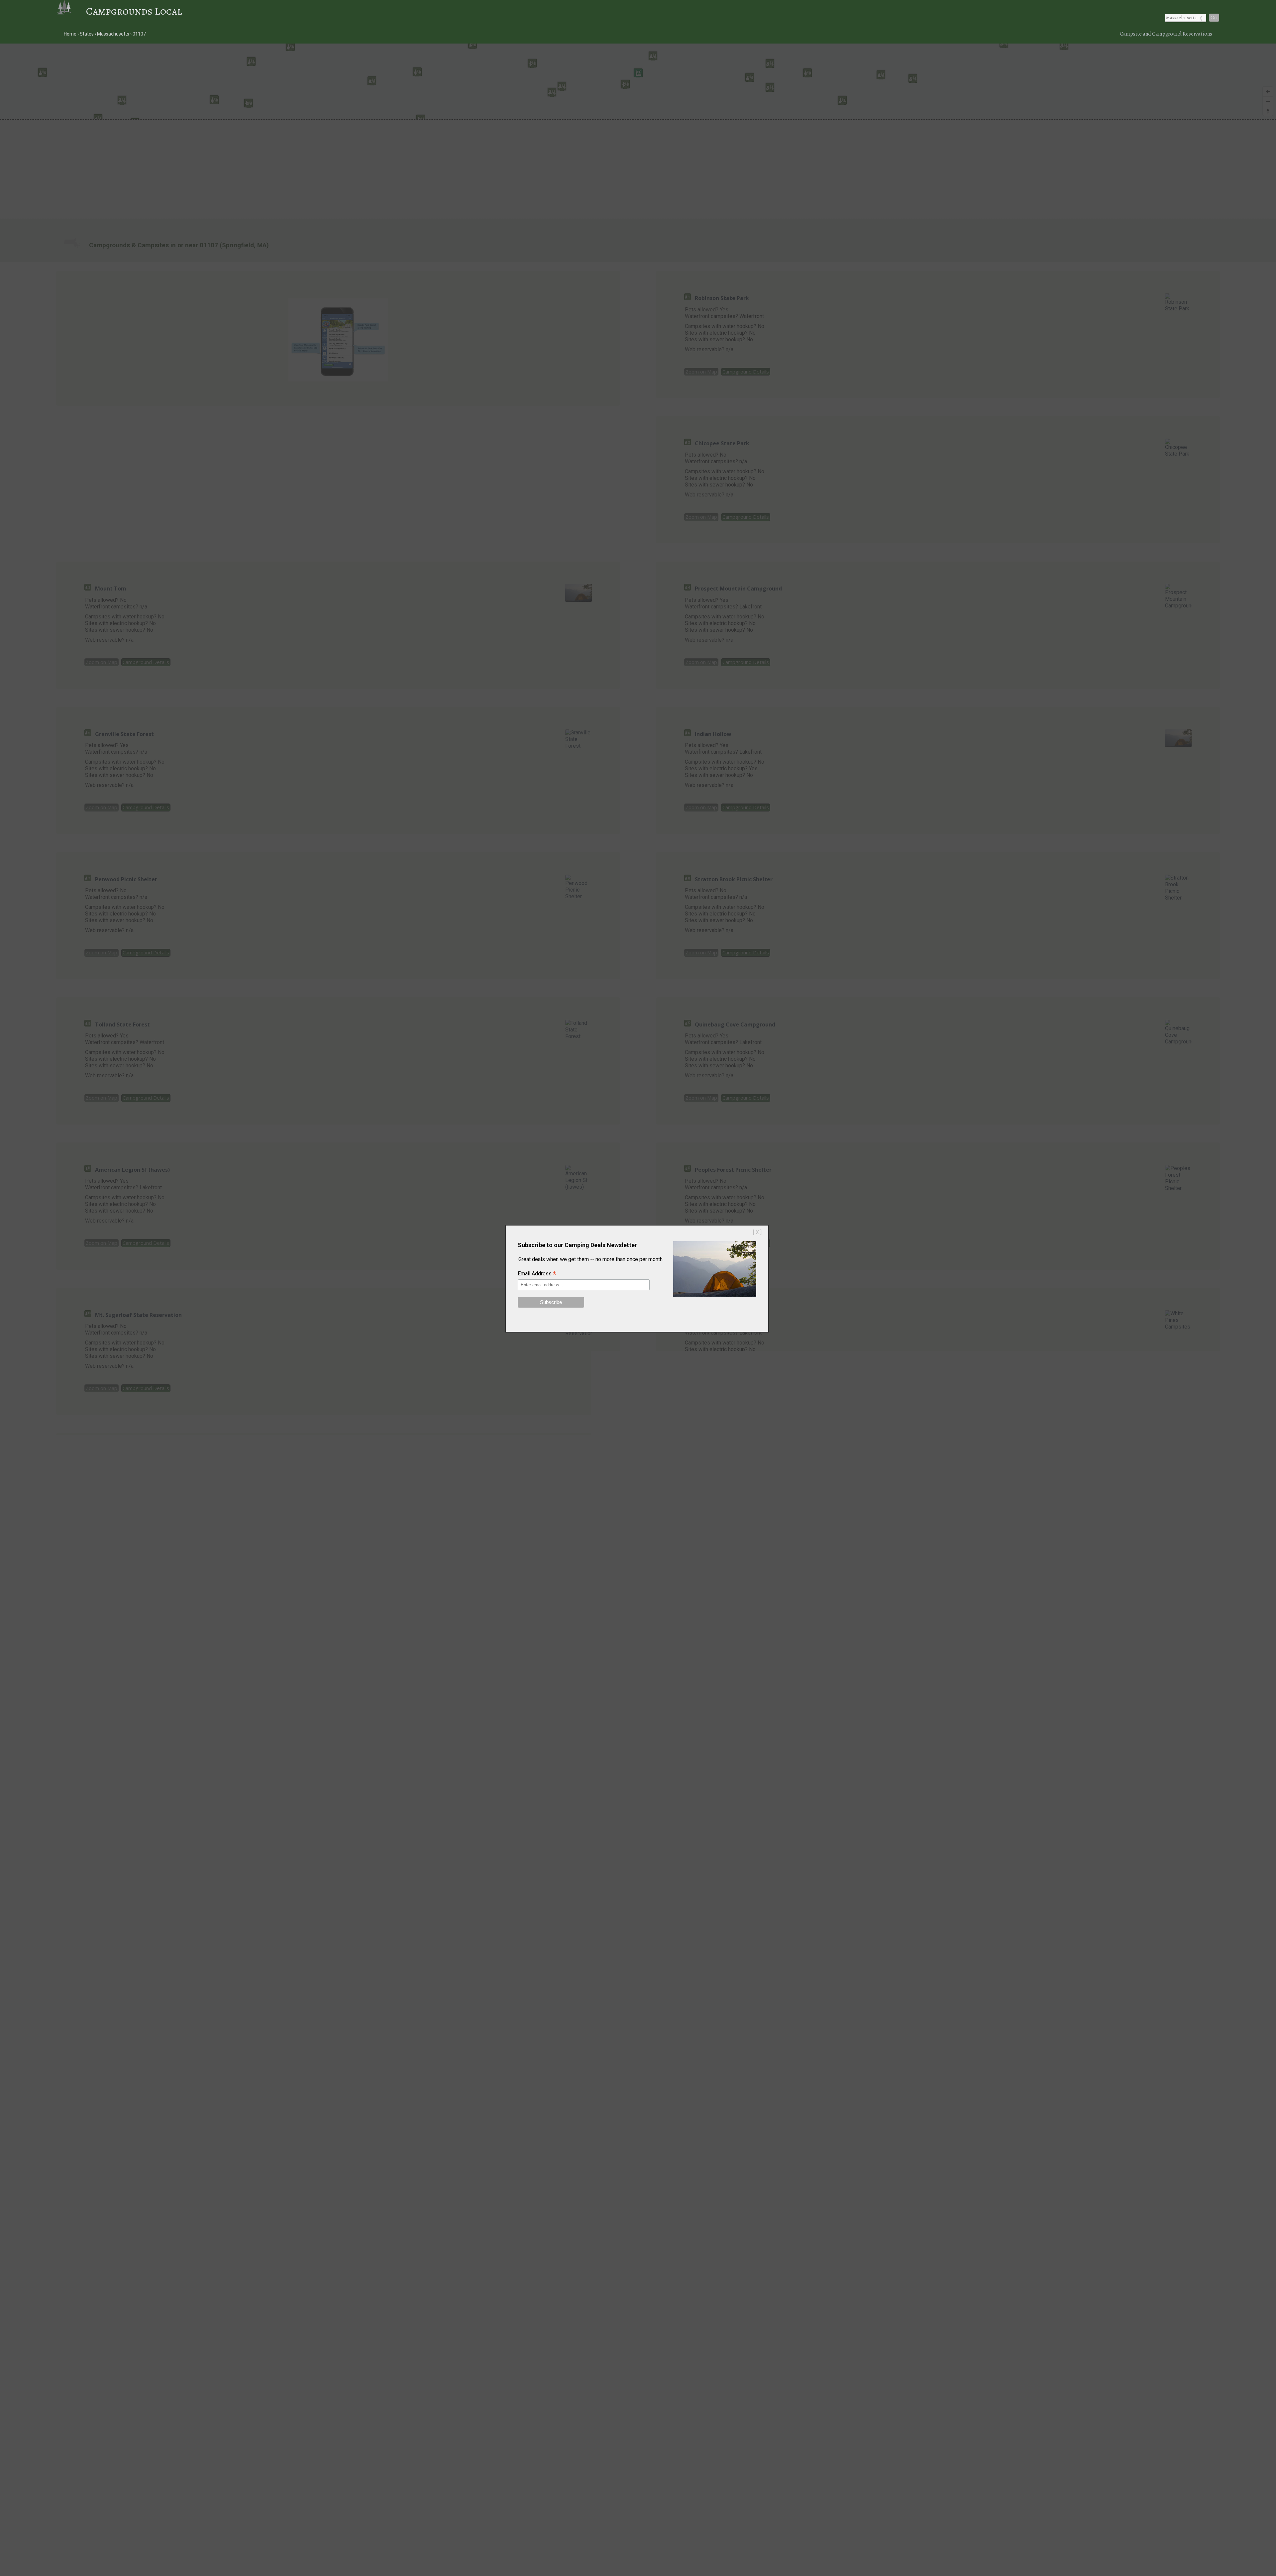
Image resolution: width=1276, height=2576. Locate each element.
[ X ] (757, 1232)
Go (1214, 18)
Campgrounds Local (134, 11)
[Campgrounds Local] (71, 11)
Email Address (537, 1274)
